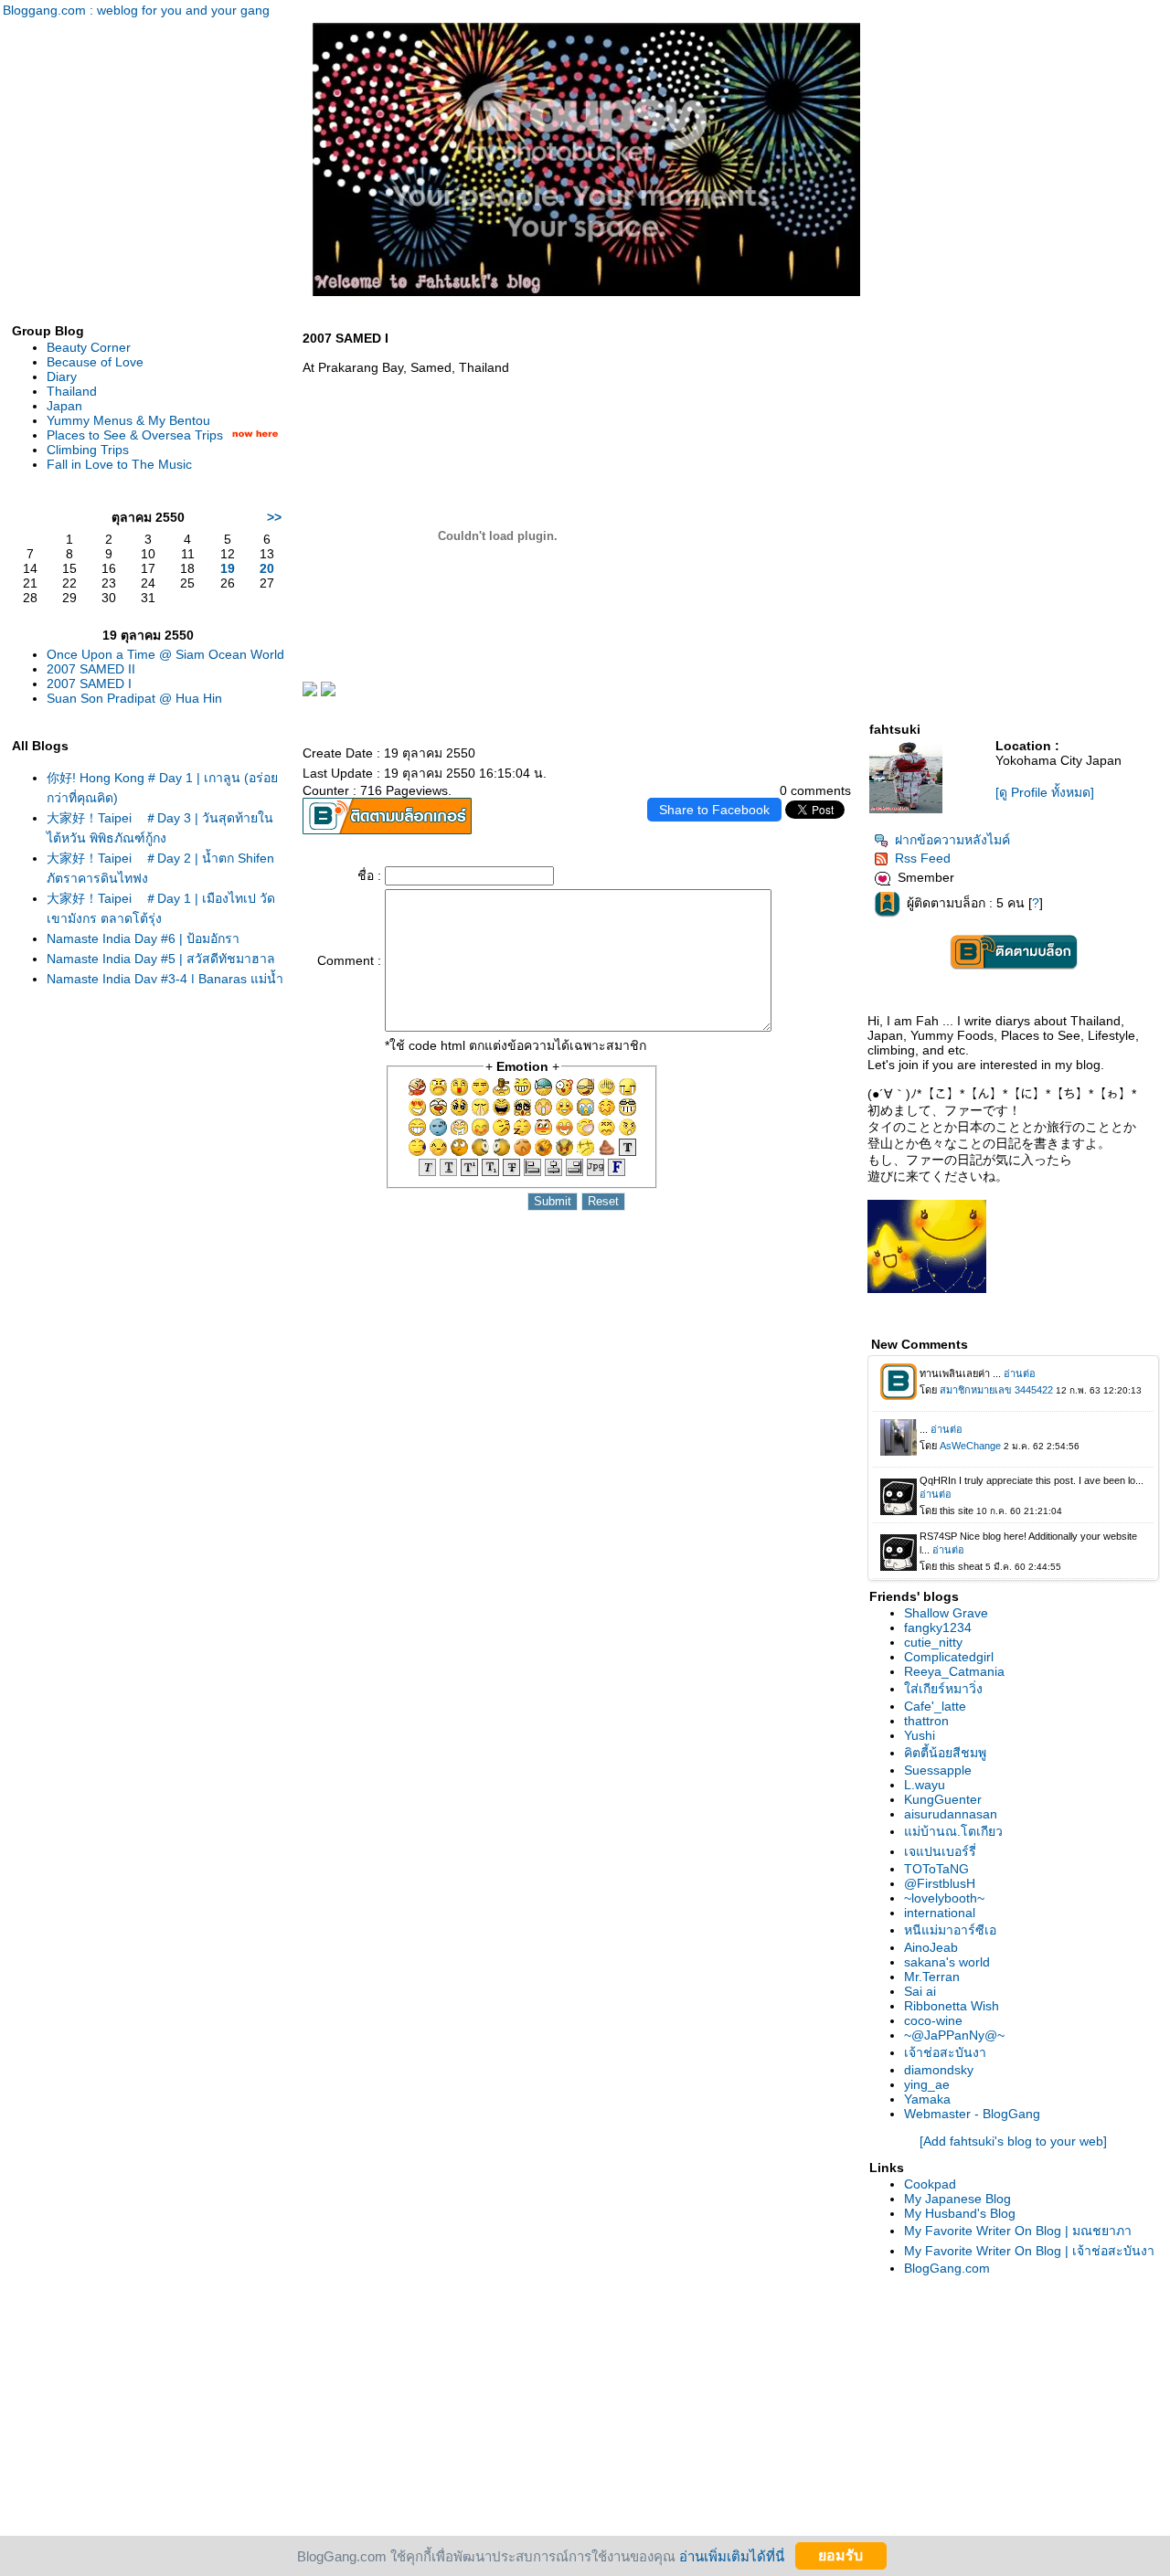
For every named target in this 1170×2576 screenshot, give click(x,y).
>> (274, 517)
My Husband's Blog (960, 2213)
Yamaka (927, 2099)
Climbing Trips (88, 450)
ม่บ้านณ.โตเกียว (953, 1831)
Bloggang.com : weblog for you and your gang (136, 10)
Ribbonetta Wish (952, 2006)
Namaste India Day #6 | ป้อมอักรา (143, 938)
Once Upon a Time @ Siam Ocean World (165, 654)
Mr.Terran (932, 1977)
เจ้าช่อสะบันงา (945, 2052)
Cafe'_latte (935, 1706)
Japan (64, 406)
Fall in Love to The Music (119, 464)
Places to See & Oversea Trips (135, 435)
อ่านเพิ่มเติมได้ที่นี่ (732, 2555)
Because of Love (95, 362)
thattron (926, 1721)
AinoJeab (931, 1947)
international (940, 1913)
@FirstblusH (940, 1883)
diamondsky (939, 2070)
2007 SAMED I (89, 684)
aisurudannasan (951, 1814)
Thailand (72, 391)
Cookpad (930, 2184)
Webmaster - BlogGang (972, 2114)
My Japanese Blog (957, 2199)
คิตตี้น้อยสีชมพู (945, 1753)
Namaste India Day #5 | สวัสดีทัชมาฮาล (161, 959)
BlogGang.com (947, 2268)
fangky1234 (938, 1627)
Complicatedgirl (949, 1657)
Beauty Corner (89, 347)
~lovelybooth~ (944, 1898)
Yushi (920, 1735)
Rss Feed (923, 858)
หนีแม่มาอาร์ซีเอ (950, 1930)
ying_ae (927, 2084)
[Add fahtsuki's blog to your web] (1013, 2141)
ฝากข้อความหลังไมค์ (952, 840)
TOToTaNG (936, 1869)
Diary (62, 376)
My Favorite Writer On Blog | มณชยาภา (1018, 2231)
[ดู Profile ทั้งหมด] (1045, 792)
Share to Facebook (714, 810)
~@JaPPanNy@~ (954, 2035)
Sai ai (920, 1991)
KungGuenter (943, 1799)
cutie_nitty (933, 1642)
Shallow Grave (946, 1613)
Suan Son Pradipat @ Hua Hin (134, 698)
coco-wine (933, 2020)
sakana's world (947, 1962)
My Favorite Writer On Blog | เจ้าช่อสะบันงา (1029, 2251)
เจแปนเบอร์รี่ (940, 1851)
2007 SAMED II (91, 669)
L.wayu (925, 1785)
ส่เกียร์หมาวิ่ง (943, 1689)
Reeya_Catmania (954, 1671)
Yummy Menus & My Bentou (128, 420)
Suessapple (938, 1770)
